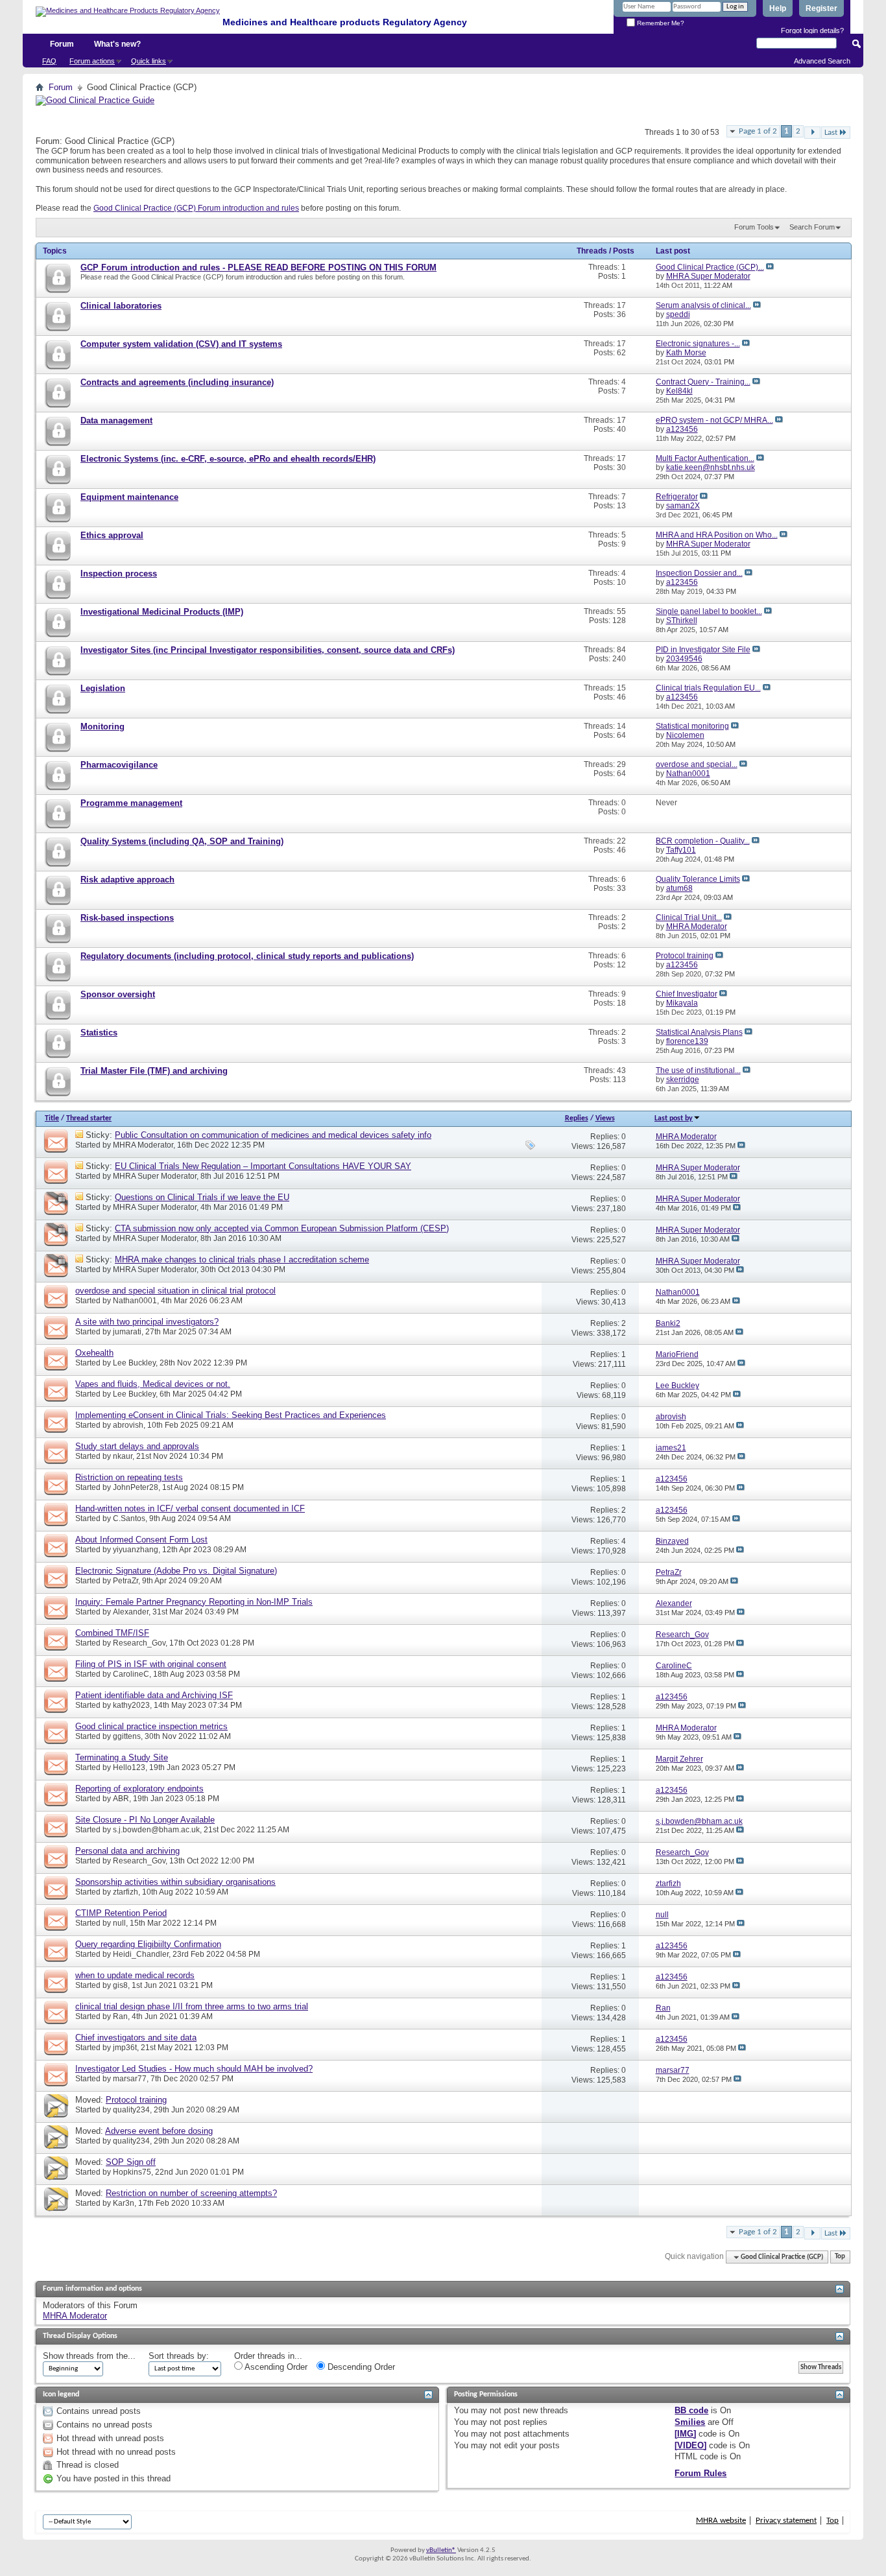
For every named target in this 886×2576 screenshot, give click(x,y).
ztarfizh (126, 1892)
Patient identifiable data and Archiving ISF (154, 1695)
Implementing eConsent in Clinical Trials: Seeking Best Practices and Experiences (231, 1415)
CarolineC (131, 1674)
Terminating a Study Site (122, 1757)
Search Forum (812, 227)
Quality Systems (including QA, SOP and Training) (182, 841)
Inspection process (119, 573)
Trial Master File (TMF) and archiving (154, 1071)
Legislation (103, 688)
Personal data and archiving (127, 1851)
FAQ (49, 61)
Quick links (149, 61)
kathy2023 (131, 1705)
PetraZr (126, 1581)
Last (831, 133)
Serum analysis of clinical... (703, 305)
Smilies (690, 2422)
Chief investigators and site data (136, 2038)
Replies (577, 1118)
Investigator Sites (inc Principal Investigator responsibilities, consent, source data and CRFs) (268, 650)
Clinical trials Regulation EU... (708, 688)
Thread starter (89, 1118)
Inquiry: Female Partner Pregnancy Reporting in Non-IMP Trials (194, 1602)
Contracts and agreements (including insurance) (177, 382)
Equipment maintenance (129, 497)
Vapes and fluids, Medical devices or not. (153, 1384)
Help (778, 8)
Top (840, 2257)
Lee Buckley (134, 1363)
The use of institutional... (698, 1070)
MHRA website (721, 2521)
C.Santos (129, 1518)
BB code (691, 2410)
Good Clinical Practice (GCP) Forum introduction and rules (196, 208)
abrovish (128, 1425)
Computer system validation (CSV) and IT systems (181, 344)
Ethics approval (112, 535)
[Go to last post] (741, 1146)
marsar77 (130, 2079)
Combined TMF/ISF (112, 1633)
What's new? (117, 44)
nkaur (123, 1456)
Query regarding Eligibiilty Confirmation (148, 1944)
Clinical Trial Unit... (689, 917)
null (119, 1923)
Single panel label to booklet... (709, 611)
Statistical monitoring (692, 726)
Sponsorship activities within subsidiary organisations (175, 1882)
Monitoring (102, 727)
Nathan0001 (135, 1301)
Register (821, 8)
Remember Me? (660, 23)
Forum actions (92, 61)
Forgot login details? (812, 30)
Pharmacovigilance (119, 765)
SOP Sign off (131, 2162)
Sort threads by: (179, 2356)
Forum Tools (754, 227)
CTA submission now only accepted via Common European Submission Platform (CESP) (282, 1228)
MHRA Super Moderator (155, 1176)
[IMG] (685, 2434)
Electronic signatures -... (698, 344)
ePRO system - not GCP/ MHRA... (714, 420)
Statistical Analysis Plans (699, 1032)
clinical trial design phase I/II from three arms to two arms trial (192, 2006)
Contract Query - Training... (703, 382)
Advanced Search (822, 61)
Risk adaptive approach (127, 880)
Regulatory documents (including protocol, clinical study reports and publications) (247, 956)
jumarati (127, 1332)
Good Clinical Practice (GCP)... (710, 267)
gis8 (120, 1985)
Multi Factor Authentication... (705, 458)
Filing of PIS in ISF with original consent (151, 1664)
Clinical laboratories (121, 306)
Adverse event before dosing (159, 2131)
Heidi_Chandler (141, 1954)
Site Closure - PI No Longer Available (145, 1820)
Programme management (131, 803)
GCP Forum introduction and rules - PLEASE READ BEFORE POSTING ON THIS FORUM (258, 267)
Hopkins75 (132, 2172)
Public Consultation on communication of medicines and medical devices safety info (273, 1135)
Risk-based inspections (127, 918)
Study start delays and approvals (137, 1446)
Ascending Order (275, 2367)
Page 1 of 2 (758, 131)
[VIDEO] (690, 2445)
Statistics (99, 1033)
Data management (116, 420)
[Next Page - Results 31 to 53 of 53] (812, 133)
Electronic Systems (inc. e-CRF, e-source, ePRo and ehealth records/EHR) (228, 459)
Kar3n (124, 2203)
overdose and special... (697, 764)
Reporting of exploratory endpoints (139, 1789)
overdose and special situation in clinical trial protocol (175, 1291)
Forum (62, 44)
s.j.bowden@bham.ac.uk (156, 1830)
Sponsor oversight (118, 994)
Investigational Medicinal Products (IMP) (162, 612)
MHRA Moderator (143, 1145)
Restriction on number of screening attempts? (191, 2193)
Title (52, 1118)
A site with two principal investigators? (147, 1322)
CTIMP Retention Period (121, 1913)
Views (605, 1118)
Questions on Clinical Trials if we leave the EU (202, 1197)
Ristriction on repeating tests (129, 1477)
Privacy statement (786, 2521)
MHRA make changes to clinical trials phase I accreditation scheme (242, 1259)
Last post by (674, 1118)
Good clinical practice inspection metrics (151, 1726)
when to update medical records (135, 1975)
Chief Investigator (687, 994)
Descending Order (360, 2367)
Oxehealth (94, 1353)
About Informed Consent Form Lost (141, 1540)
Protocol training (685, 956)
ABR (121, 1799)
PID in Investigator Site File (703, 650)
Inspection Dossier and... (699, 573)
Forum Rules (700, 2473)
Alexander (131, 1612)
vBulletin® (441, 2550)
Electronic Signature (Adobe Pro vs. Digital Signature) (176, 1571)
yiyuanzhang (136, 1550)
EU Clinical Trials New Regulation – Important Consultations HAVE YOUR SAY (263, 1166)
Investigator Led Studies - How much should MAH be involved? (194, 2069)
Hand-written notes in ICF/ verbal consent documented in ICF (190, 1508)
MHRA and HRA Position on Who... (717, 535)
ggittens (127, 1736)
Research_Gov (139, 1643)
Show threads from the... (89, 2356)
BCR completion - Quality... (703, 841)
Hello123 (129, 1767)
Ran (120, 2016)
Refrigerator (677, 497)
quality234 (131, 2110)
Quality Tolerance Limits (698, 879)
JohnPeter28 (136, 1487)
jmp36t (125, 2048)
